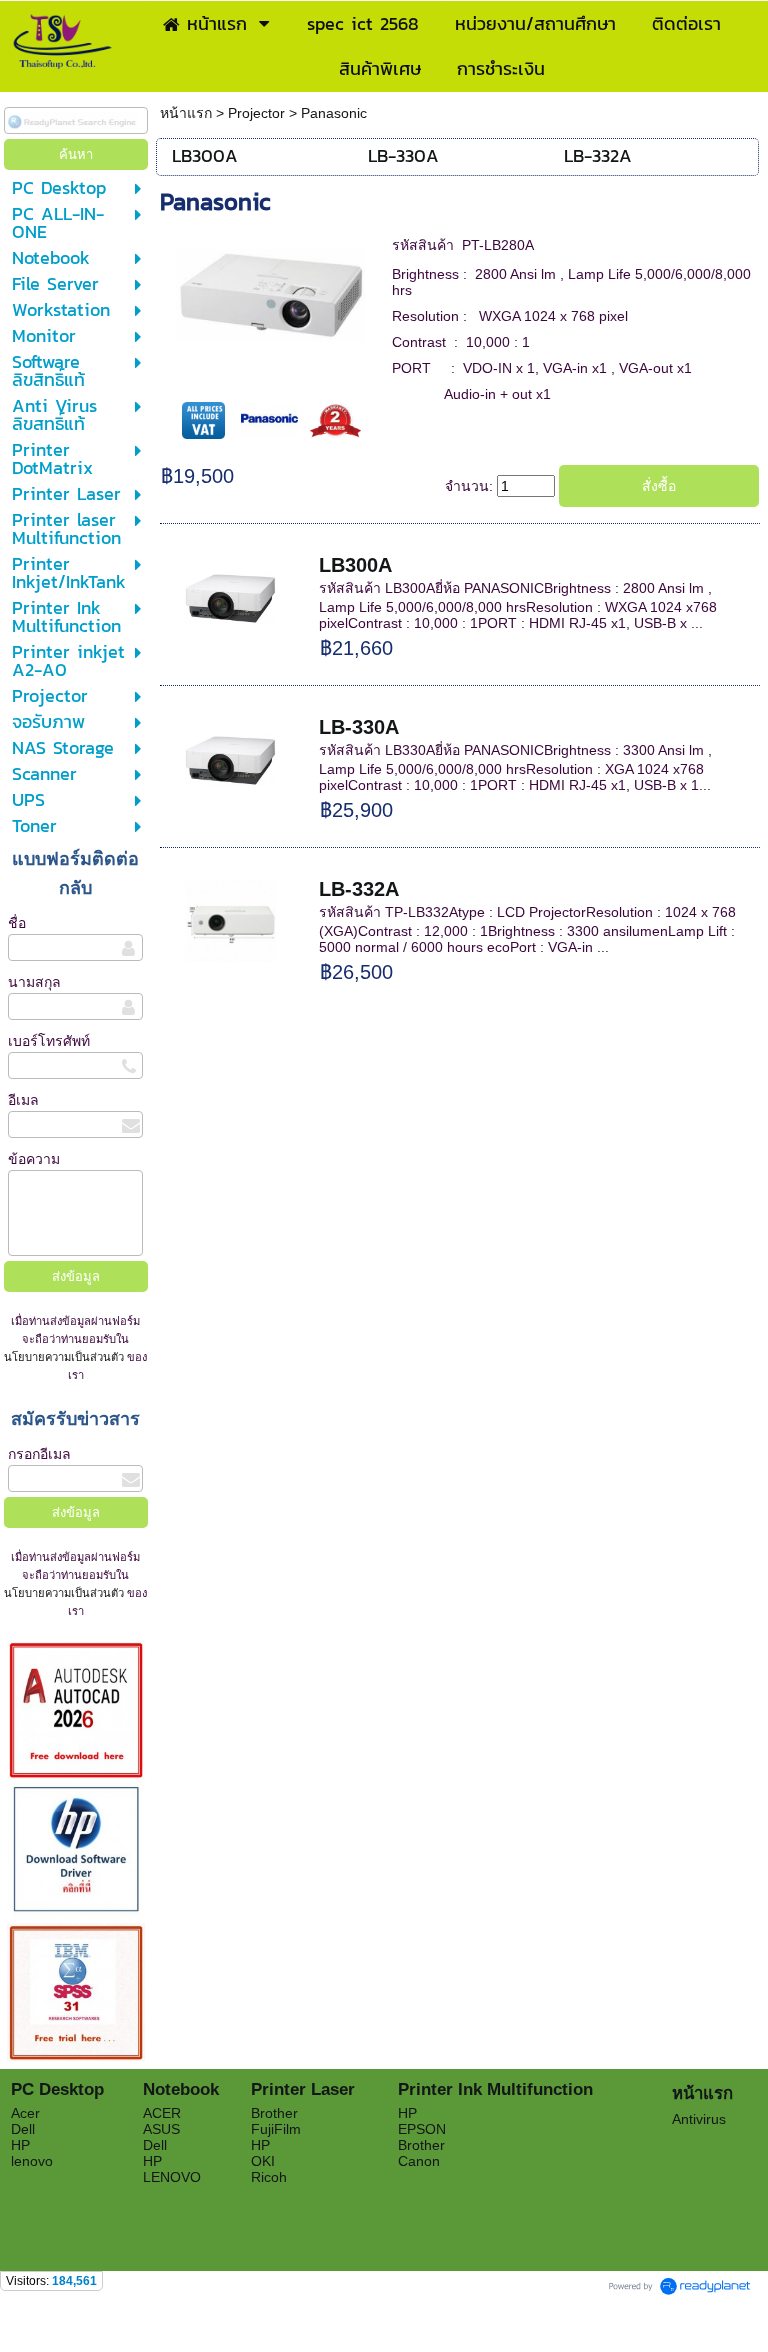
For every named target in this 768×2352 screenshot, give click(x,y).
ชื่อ (17, 923)
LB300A (355, 565)
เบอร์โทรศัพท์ (49, 1041)
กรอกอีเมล (39, 1454)
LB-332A (359, 889)
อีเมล (23, 1100)
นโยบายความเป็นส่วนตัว (65, 1357)
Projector (256, 113)
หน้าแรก (188, 113)
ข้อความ (34, 1159)
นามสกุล (34, 982)
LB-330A (359, 727)
